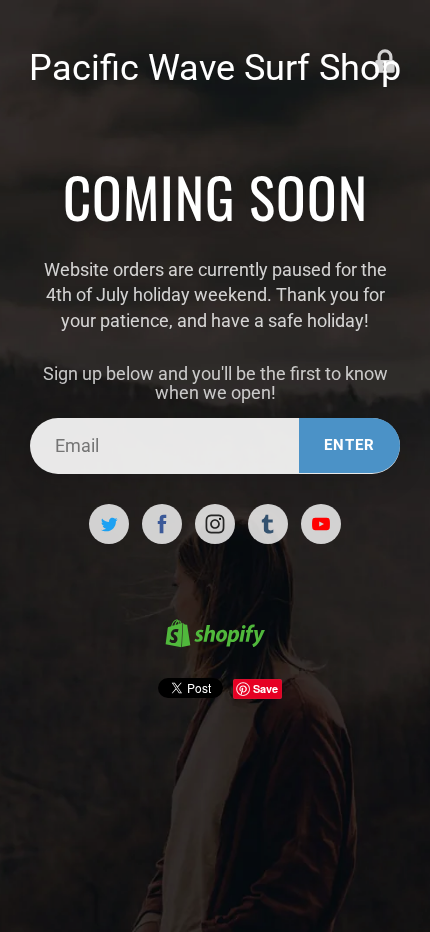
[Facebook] (162, 524)
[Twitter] (109, 524)
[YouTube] (321, 524)
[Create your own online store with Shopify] (215, 636)
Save (265, 688)
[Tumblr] (268, 524)
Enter (349, 445)
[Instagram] (215, 524)
